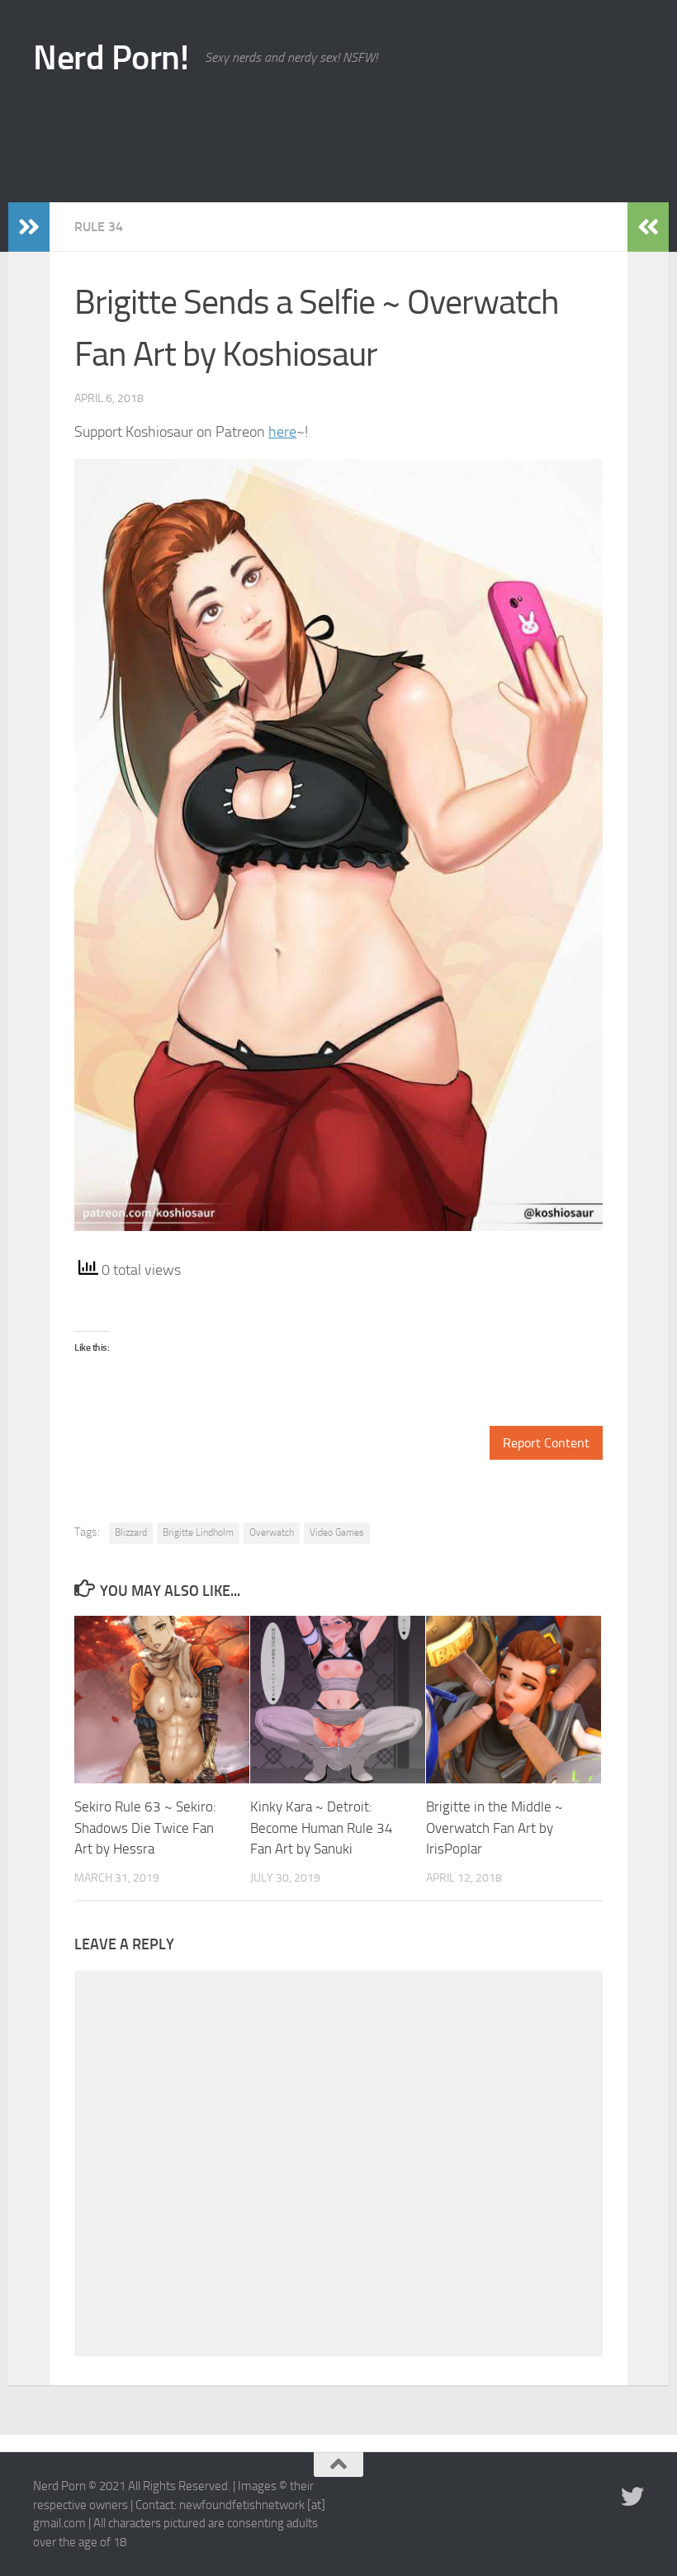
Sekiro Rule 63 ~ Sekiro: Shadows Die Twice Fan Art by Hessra (145, 1828)
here (282, 432)
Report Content (546, 1443)
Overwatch (272, 1532)
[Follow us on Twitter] (632, 2497)
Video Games (337, 1532)
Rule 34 (99, 227)
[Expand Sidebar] (29, 227)
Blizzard (131, 1532)
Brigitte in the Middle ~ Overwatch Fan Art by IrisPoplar (495, 1828)
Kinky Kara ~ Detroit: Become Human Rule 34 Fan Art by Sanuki (322, 1828)
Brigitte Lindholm (198, 1532)
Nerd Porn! (111, 58)
